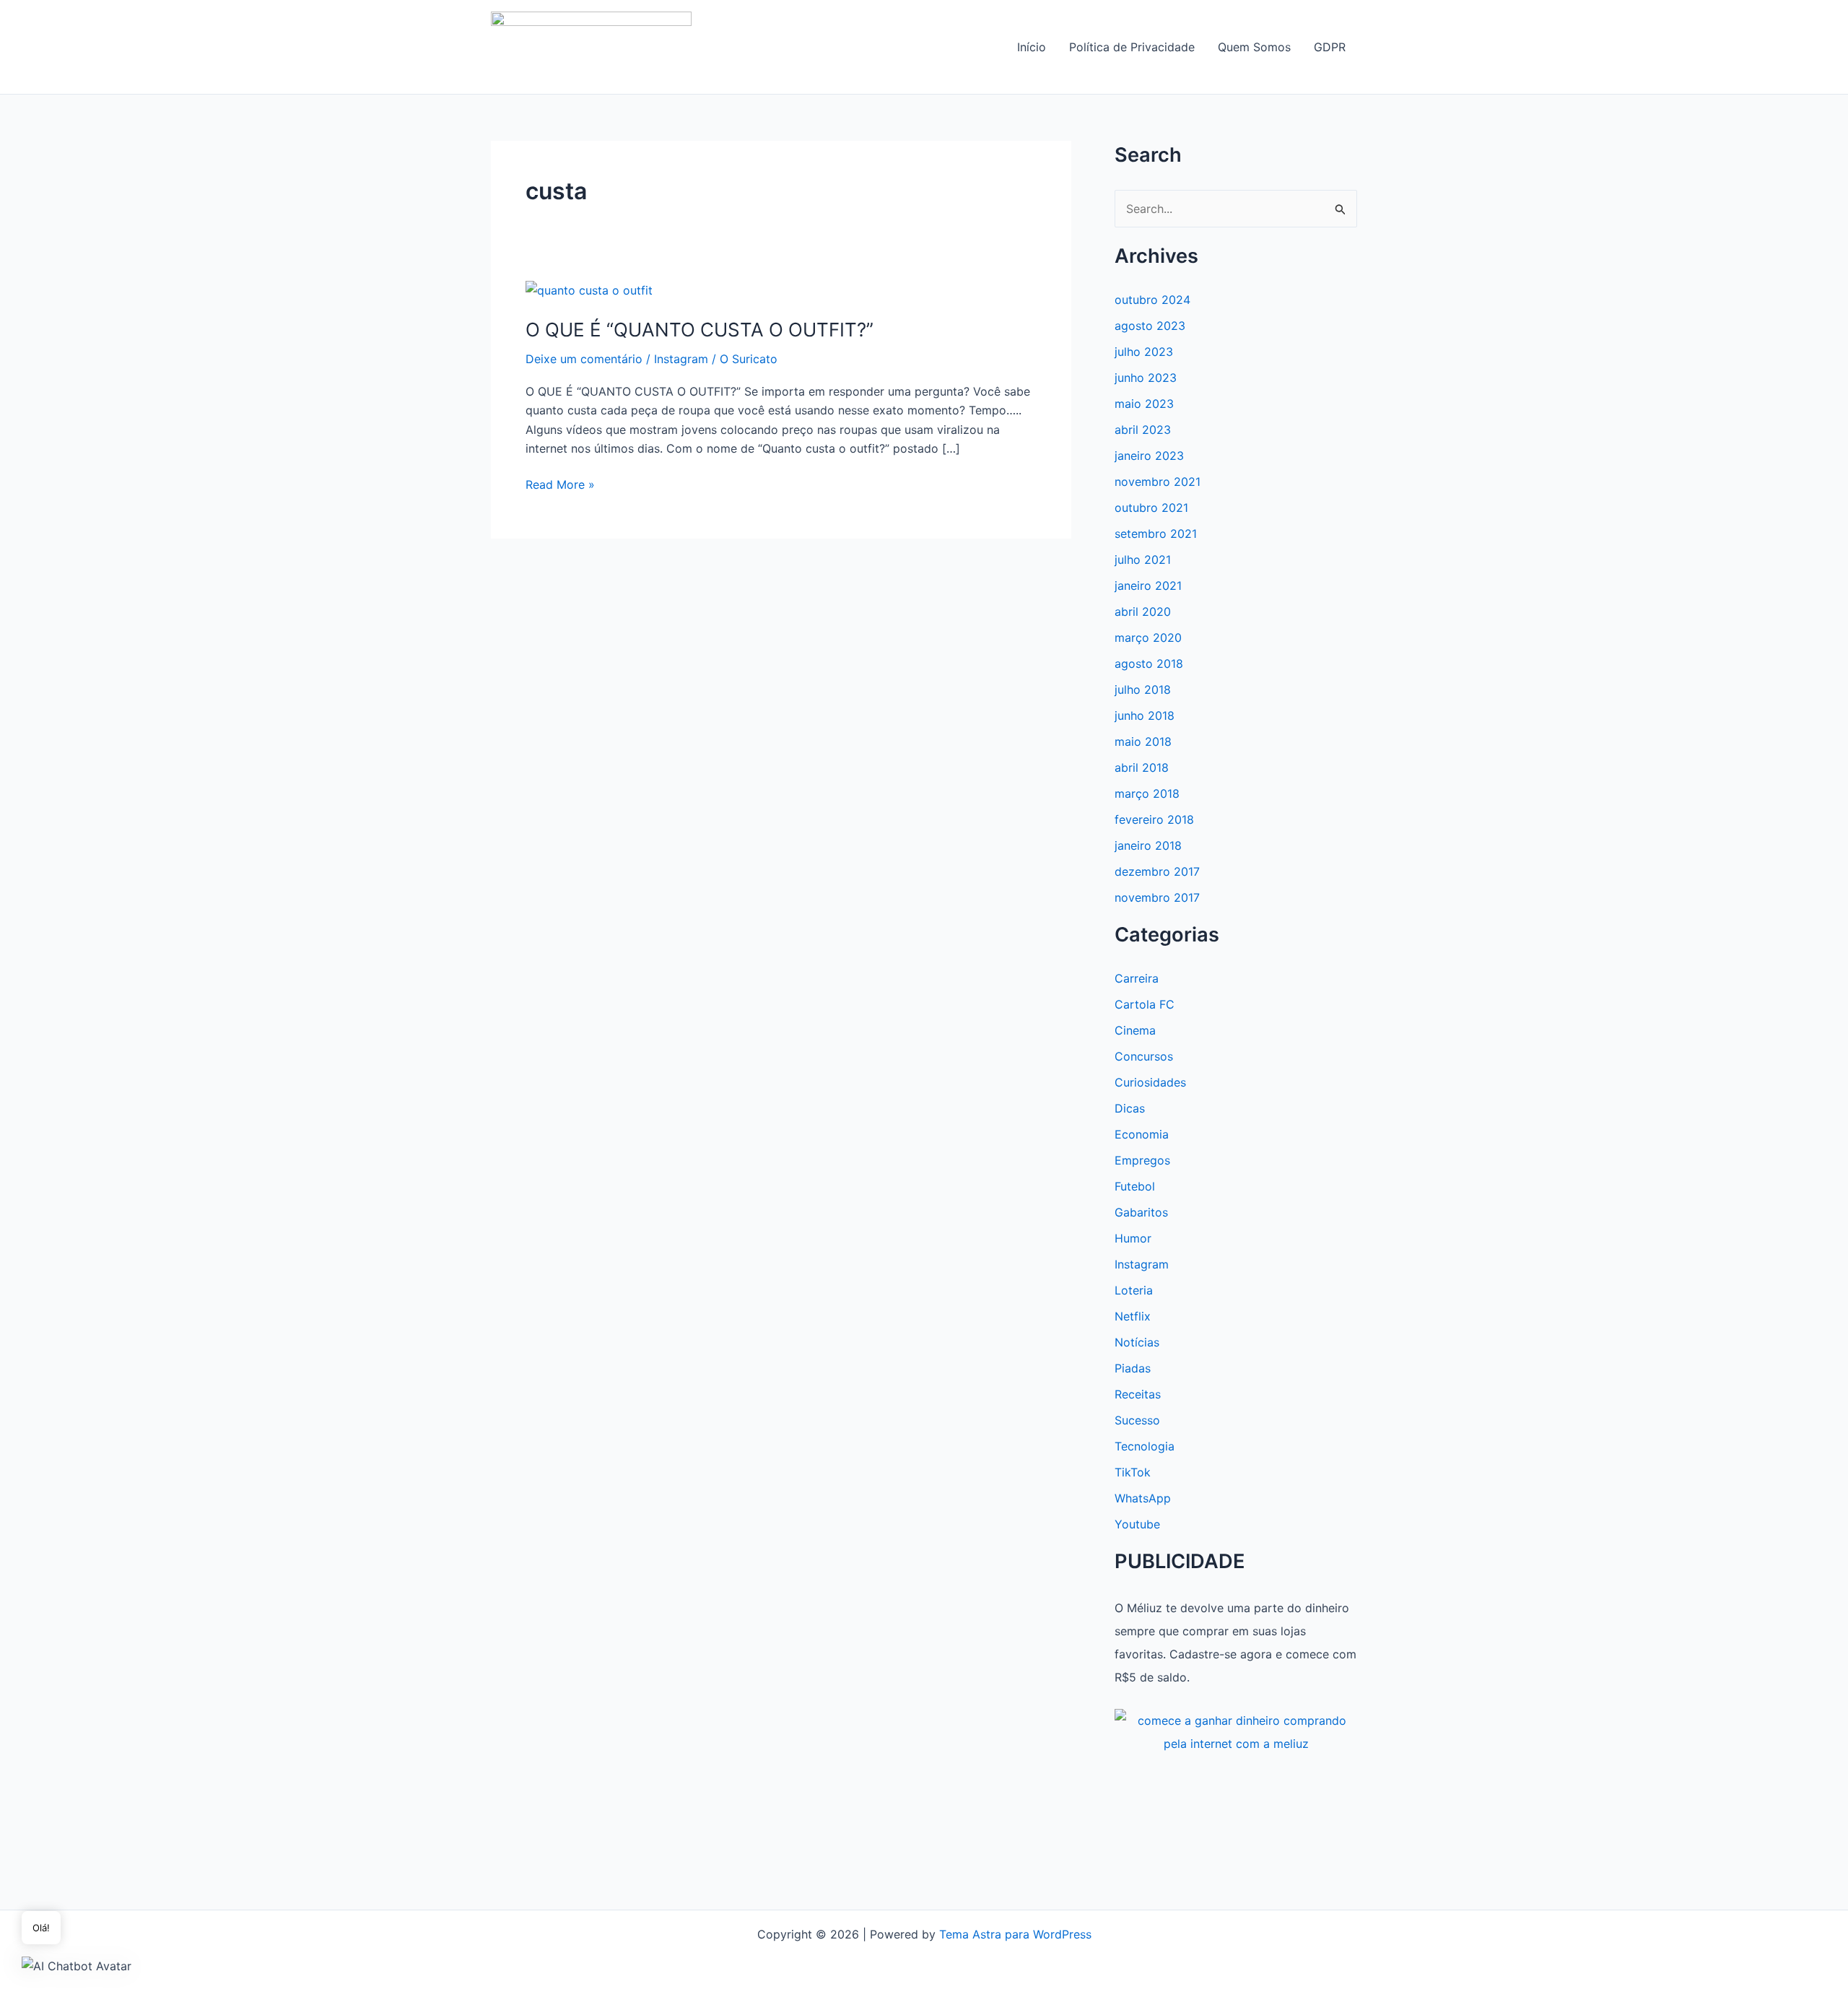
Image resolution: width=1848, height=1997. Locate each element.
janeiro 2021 (1148, 586)
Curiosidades (1150, 1082)
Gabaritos (1141, 1212)
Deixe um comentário (584, 359)
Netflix (1133, 1316)
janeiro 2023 (1149, 456)
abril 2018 (1142, 767)
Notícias (1137, 1342)
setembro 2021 (1156, 534)
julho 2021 (1143, 560)
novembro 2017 (1157, 897)
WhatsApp (1143, 1498)
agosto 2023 (1150, 326)
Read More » (560, 485)
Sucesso (1137, 1420)
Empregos (1142, 1160)
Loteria (1134, 1290)
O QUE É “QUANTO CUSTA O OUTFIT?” (699, 330)
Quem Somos (1254, 47)
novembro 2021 (1158, 482)
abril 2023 (1143, 430)
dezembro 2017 (1157, 871)
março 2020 (1148, 638)
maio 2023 (1144, 404)
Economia (1142, 1134)
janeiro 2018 (1148, 845)
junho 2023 (1146, 378)
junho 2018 (1145, 715)
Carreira (1137, 978)
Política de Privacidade (1132, 47)
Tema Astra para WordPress (1015, 1934)
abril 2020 (1143, 612)
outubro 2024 (1152, 300)
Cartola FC (1145, 1004)
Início (1032, 47)
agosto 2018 (1149, 664)
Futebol (1135, 1186)
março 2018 (1147, 793)
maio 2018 (1143, 741)
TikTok (1133, 1472)
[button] (77, 1965)
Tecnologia (1145, 1446)
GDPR (1330, 47)
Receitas (1138, 1394)
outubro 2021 (1151, 508)
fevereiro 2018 (1154, 819)
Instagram (681, 359)
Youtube (1137, 1524)
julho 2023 (1144, 352)
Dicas (1130, 1108)
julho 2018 (1143, 689)
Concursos (1144, 1056)
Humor (1133, 1238)
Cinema (1135, 1030)
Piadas (1133, 1368)
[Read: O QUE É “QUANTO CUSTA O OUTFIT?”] (589, 290)
